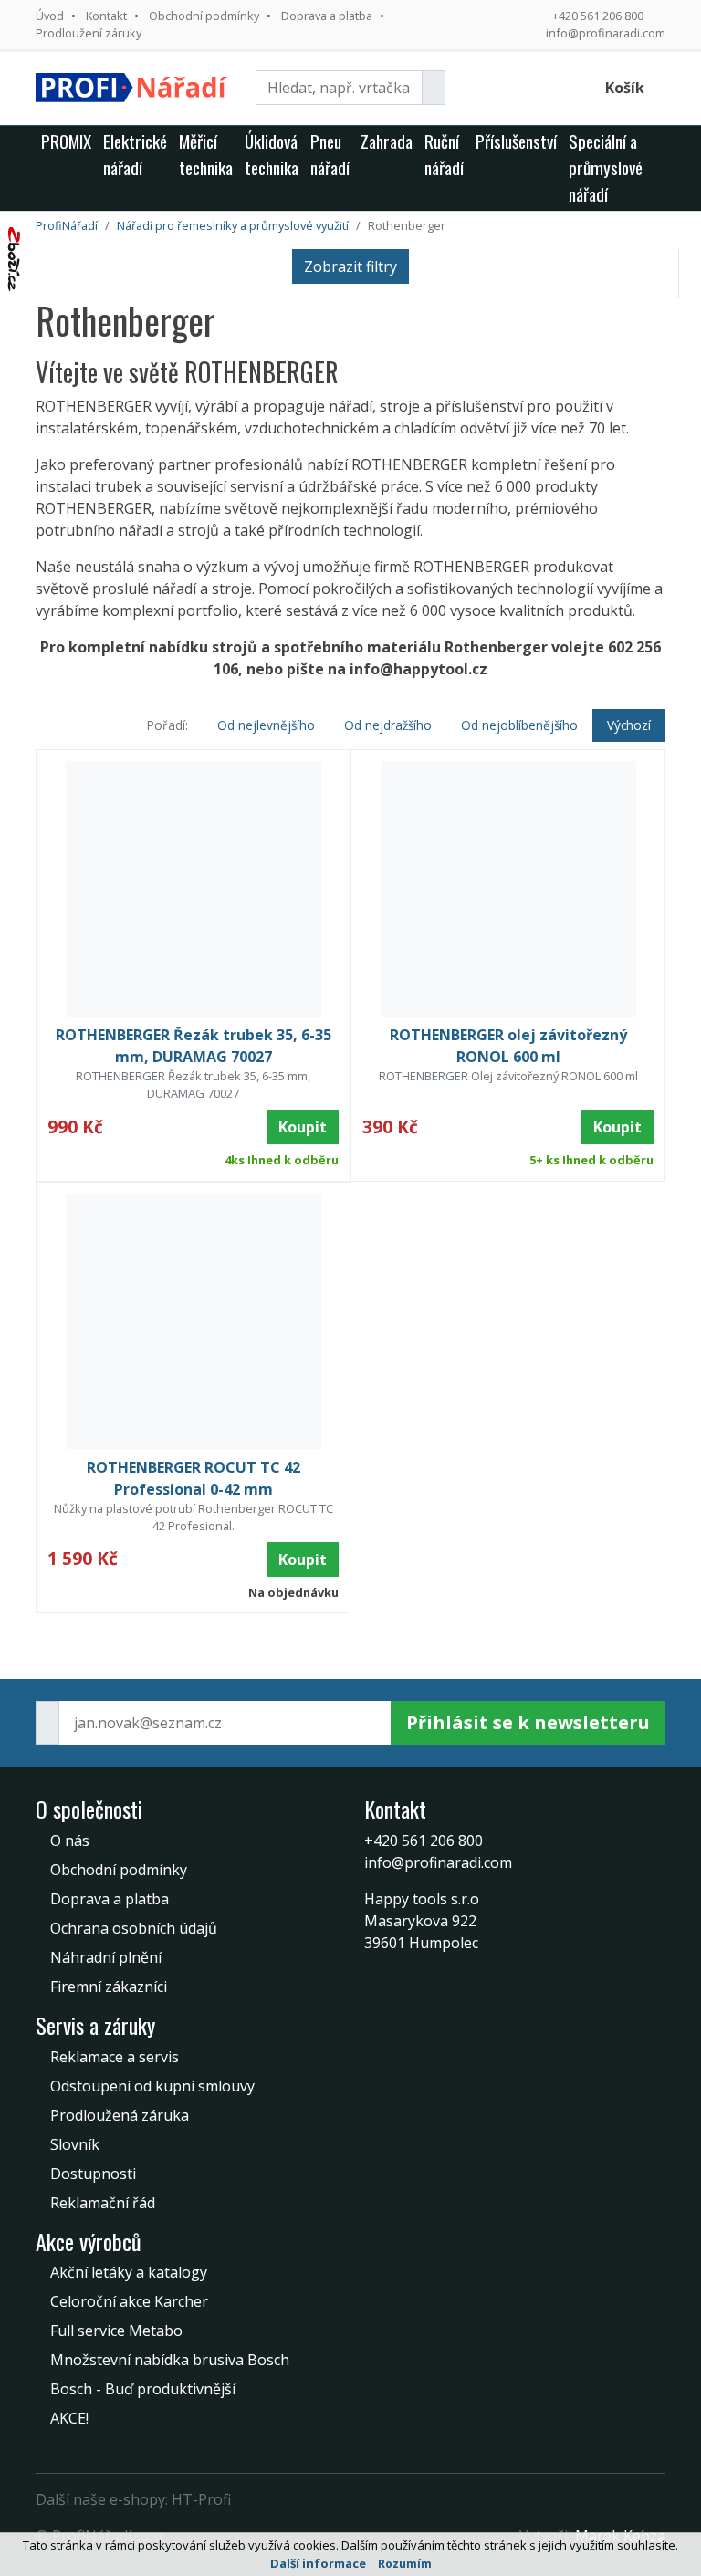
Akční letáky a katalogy (129, 2272)
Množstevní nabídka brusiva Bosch (170, 2360)
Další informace (318, 2563)
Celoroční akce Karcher (129, 2301)
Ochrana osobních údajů (134, 1928)
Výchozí (629, 725)
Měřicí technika (206, 154)
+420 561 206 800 (598, 16)
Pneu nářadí (330, 154)
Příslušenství (516, 141)
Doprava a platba (327, 16)
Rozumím (405, 2564)
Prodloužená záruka (120, 2115)
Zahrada (387, 141)
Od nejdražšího (388, 725)
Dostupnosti (93, 2174)
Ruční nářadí (444, 154)
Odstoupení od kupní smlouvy (152, 2086)
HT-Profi (201, 2499)
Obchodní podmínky (204, 16)
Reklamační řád (103, 2203)
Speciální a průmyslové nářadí (606, 167)
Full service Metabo (116, 2331)
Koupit (303, 1127)
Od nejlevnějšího (266, 725)
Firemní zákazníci (109, 1987)
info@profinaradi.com (606, 33)
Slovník (75, 2144)
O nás (70, 1841)
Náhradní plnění (106, 1957)
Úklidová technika (272, 154)
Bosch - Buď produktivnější (143, 2389)
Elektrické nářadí (135, 154)
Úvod (50, 16)
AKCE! (69, 2418)
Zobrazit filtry (350, 266)
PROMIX (66, 141)
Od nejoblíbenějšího (519, 725)
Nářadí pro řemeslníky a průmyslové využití (233, 225)
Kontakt (106, 16)
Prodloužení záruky (89, 33)
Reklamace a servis (115, 2057)
